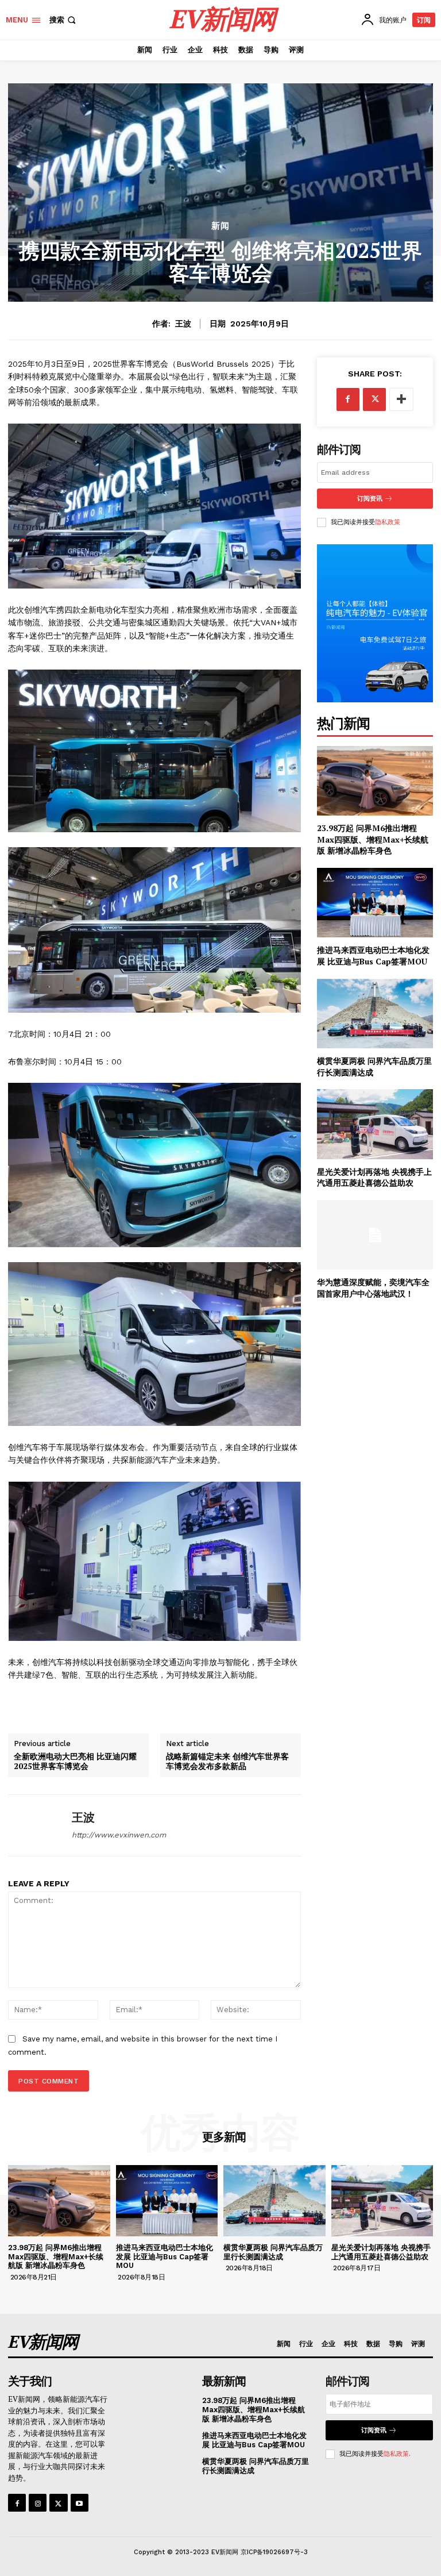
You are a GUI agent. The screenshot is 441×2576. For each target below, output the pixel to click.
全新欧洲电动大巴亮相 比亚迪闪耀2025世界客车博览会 (75, 1761)
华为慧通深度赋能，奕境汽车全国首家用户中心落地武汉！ (373, 1288)
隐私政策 (388, 522)
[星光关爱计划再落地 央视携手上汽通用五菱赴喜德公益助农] (375, 1124)
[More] (401, 399)
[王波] (36, 1825)
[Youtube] (80, 2503)
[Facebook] (348, 399)
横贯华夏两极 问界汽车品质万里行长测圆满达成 (273, 2252)
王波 (183, 324)
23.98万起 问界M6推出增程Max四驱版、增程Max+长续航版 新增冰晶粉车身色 (373, 839)
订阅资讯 (370, 499)
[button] (64, 20)
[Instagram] (38, 2503)
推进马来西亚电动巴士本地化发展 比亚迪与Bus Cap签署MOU (373, 956)
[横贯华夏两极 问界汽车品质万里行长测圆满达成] (375, 1014)
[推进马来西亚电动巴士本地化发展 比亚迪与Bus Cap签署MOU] (375, 903)
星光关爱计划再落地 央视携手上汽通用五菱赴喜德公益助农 (374, 1177)
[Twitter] (374, 399)
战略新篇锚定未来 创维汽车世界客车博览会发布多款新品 (227, 1761)
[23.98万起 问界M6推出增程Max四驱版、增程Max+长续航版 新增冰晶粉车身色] (375, 781)
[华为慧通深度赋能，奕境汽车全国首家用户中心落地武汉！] (375, 1235)
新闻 (220, 226)
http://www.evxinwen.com (119, 1835)
